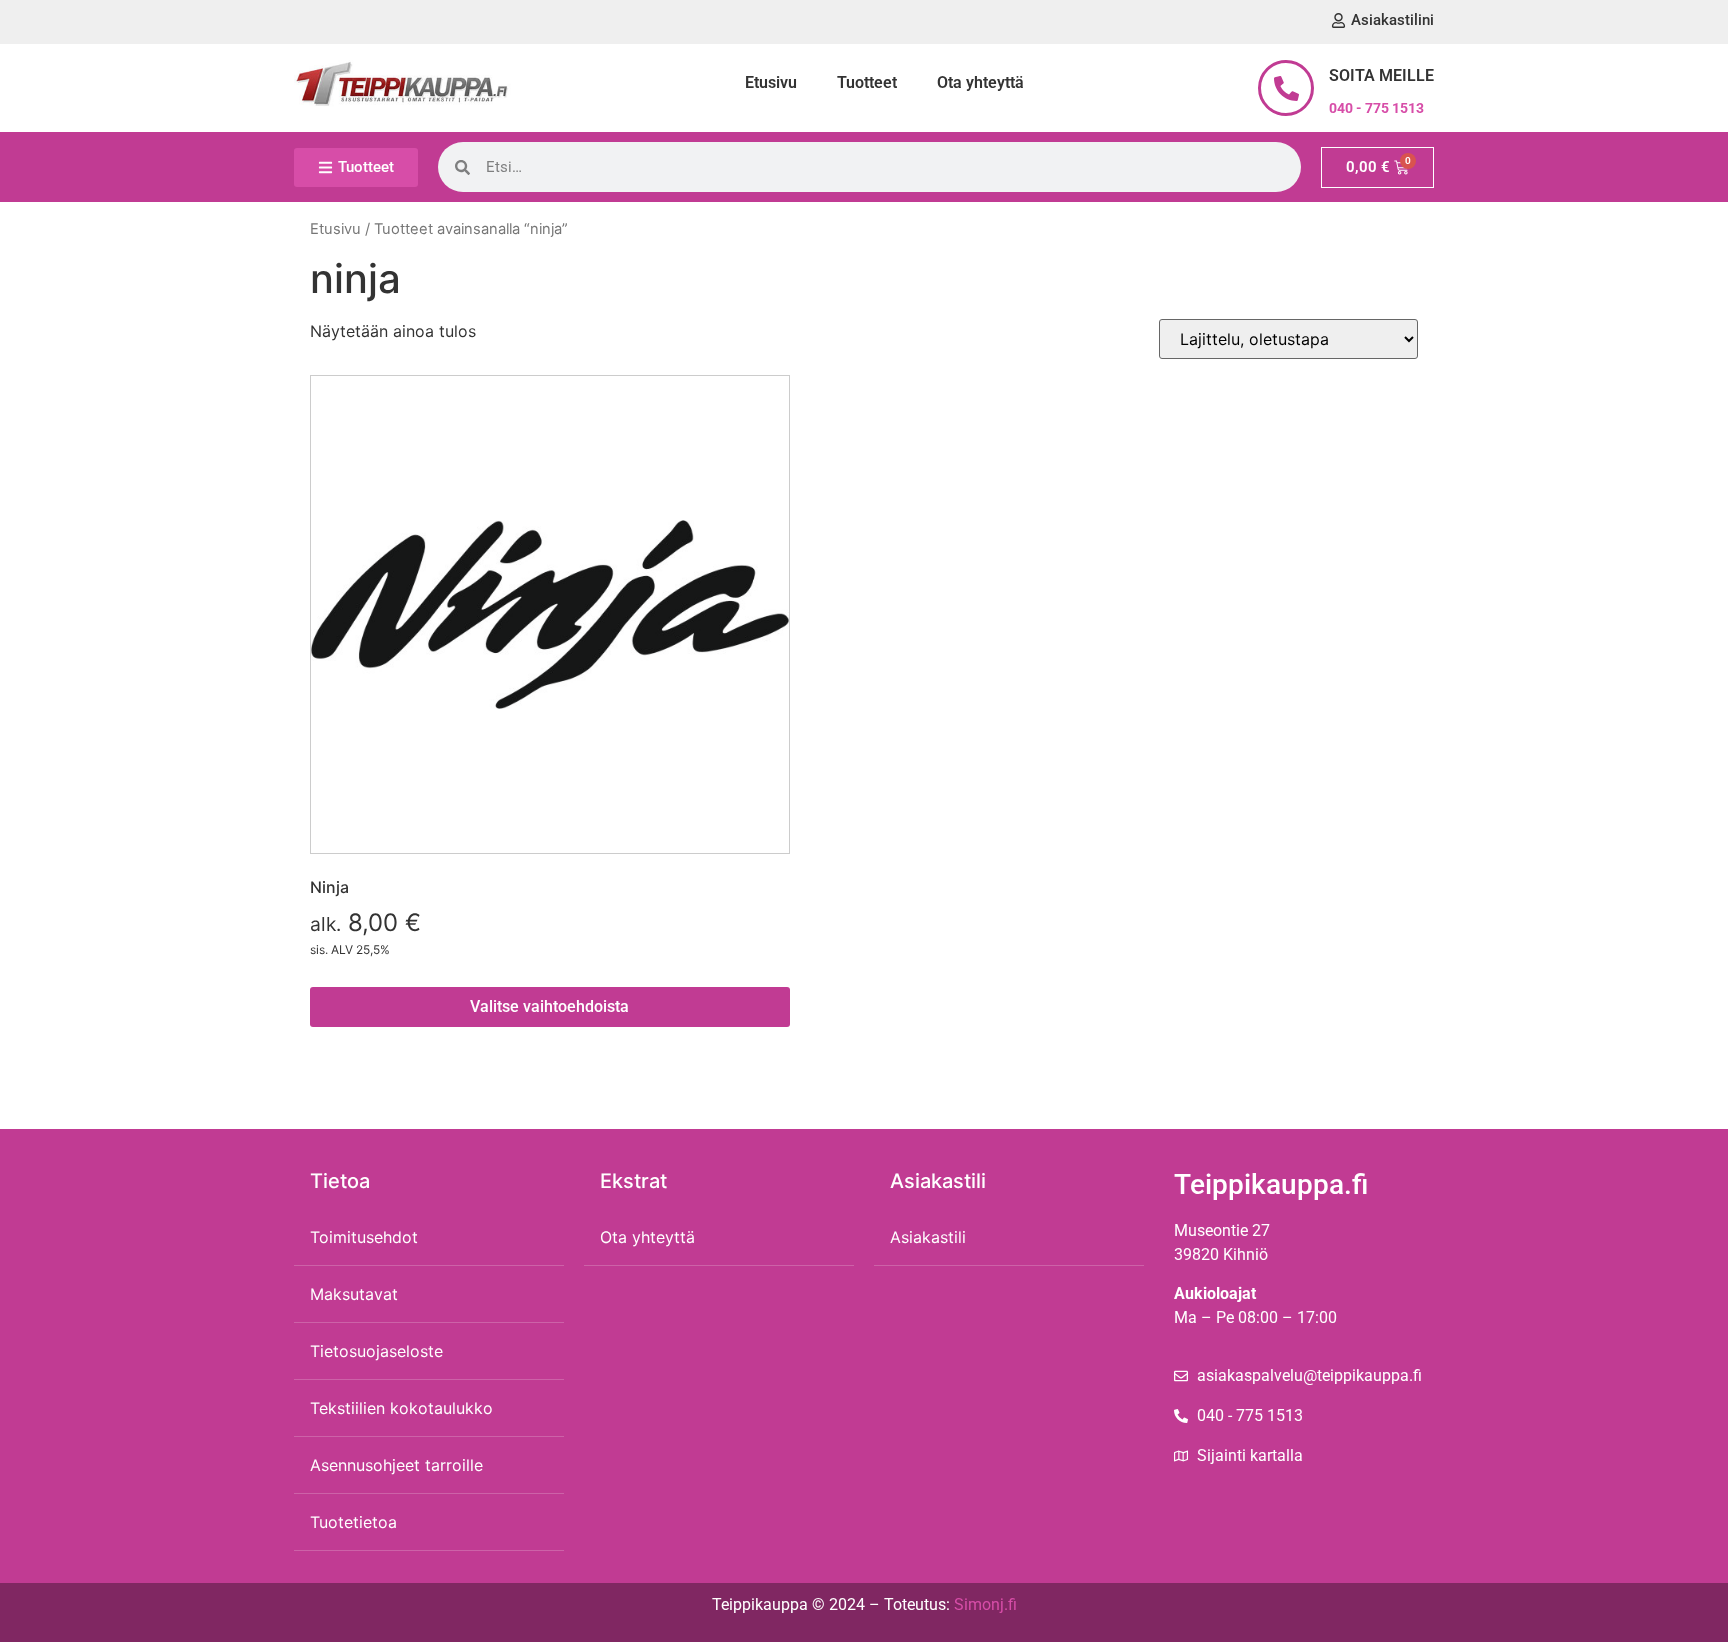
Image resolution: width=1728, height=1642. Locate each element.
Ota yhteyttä (980, 82)
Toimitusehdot (364, 1237)
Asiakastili (928, 1237)
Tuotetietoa (353, 1522)
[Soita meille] (1286, 88)
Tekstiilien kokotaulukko (401, 1408)
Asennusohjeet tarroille (396, 1465)
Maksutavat (354, 1294)
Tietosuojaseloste (376, 1351)
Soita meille (1381, 75)
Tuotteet (867, 82)
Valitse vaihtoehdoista (549, 1006)
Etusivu (771, 82)
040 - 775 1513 (1376, 108)
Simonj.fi (985, 1604)
